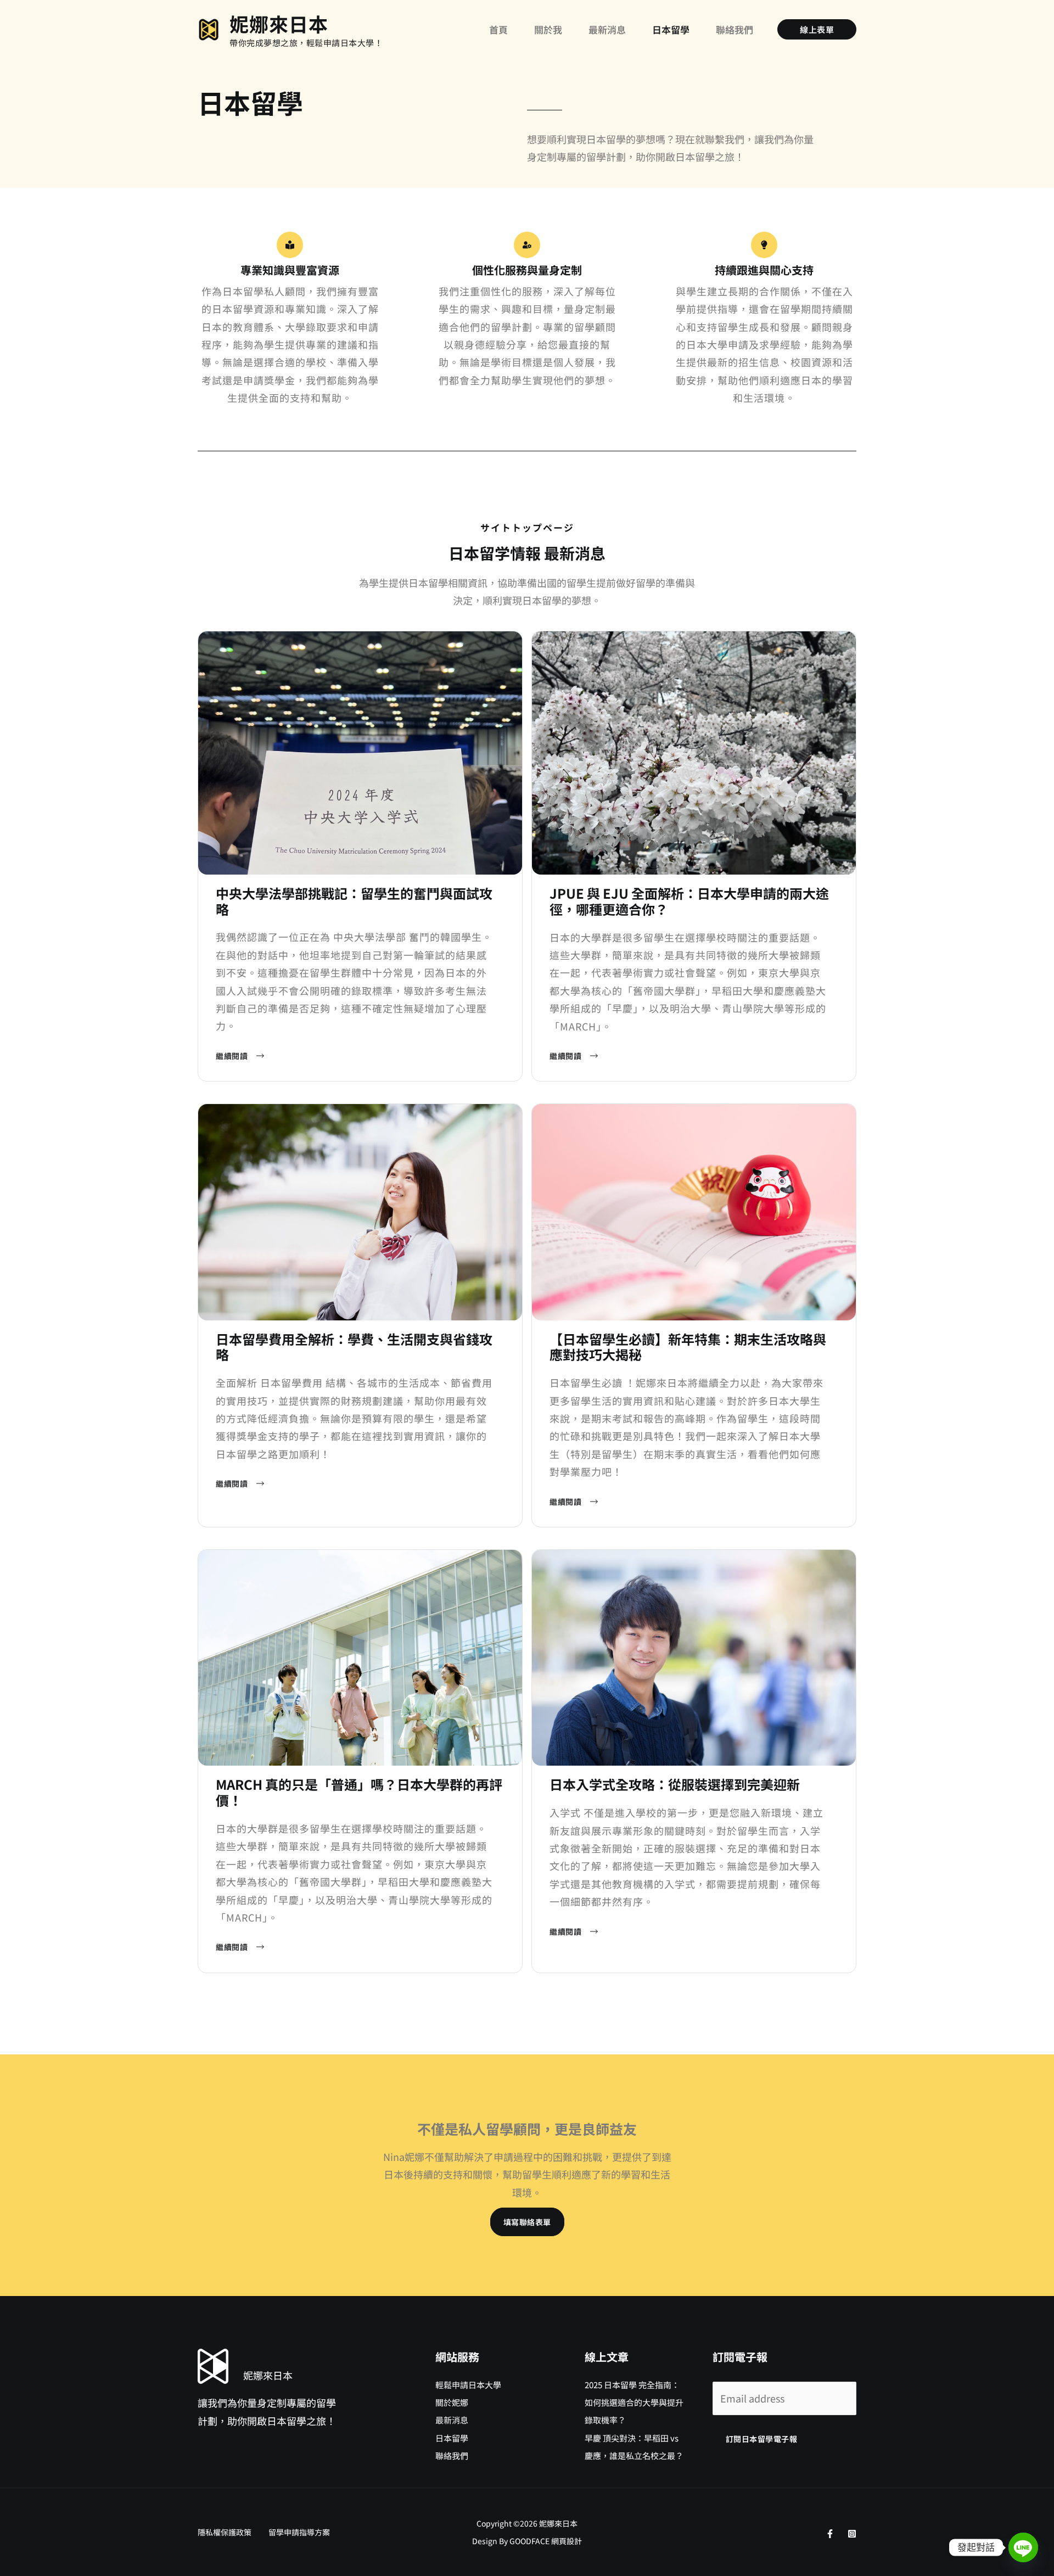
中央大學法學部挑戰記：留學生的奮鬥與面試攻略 (354, 901)
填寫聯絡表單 (527, 2222)
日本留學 (452, 2438)
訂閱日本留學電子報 (762, 2439)
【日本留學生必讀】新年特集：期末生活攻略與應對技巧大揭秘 (688, 1347)
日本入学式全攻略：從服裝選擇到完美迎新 (675, 1784)
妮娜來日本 (279, 23)
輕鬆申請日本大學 (468, 2385)
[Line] (1023, 2547)
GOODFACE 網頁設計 (546, 2541)
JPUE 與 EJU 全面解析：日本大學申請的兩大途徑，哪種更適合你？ (689, 901)
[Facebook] (830, 2534)
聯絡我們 (452, 2455)
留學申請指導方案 (299, 2532)
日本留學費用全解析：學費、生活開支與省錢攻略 (354, 1347)
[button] (817, 29)
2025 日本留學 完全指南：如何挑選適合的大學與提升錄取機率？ (634, 2403)
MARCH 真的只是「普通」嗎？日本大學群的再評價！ (359, 1792)
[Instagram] (852, 2534)
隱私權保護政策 (225, 2532)
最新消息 (452, 2420)
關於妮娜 (452, 2402)
